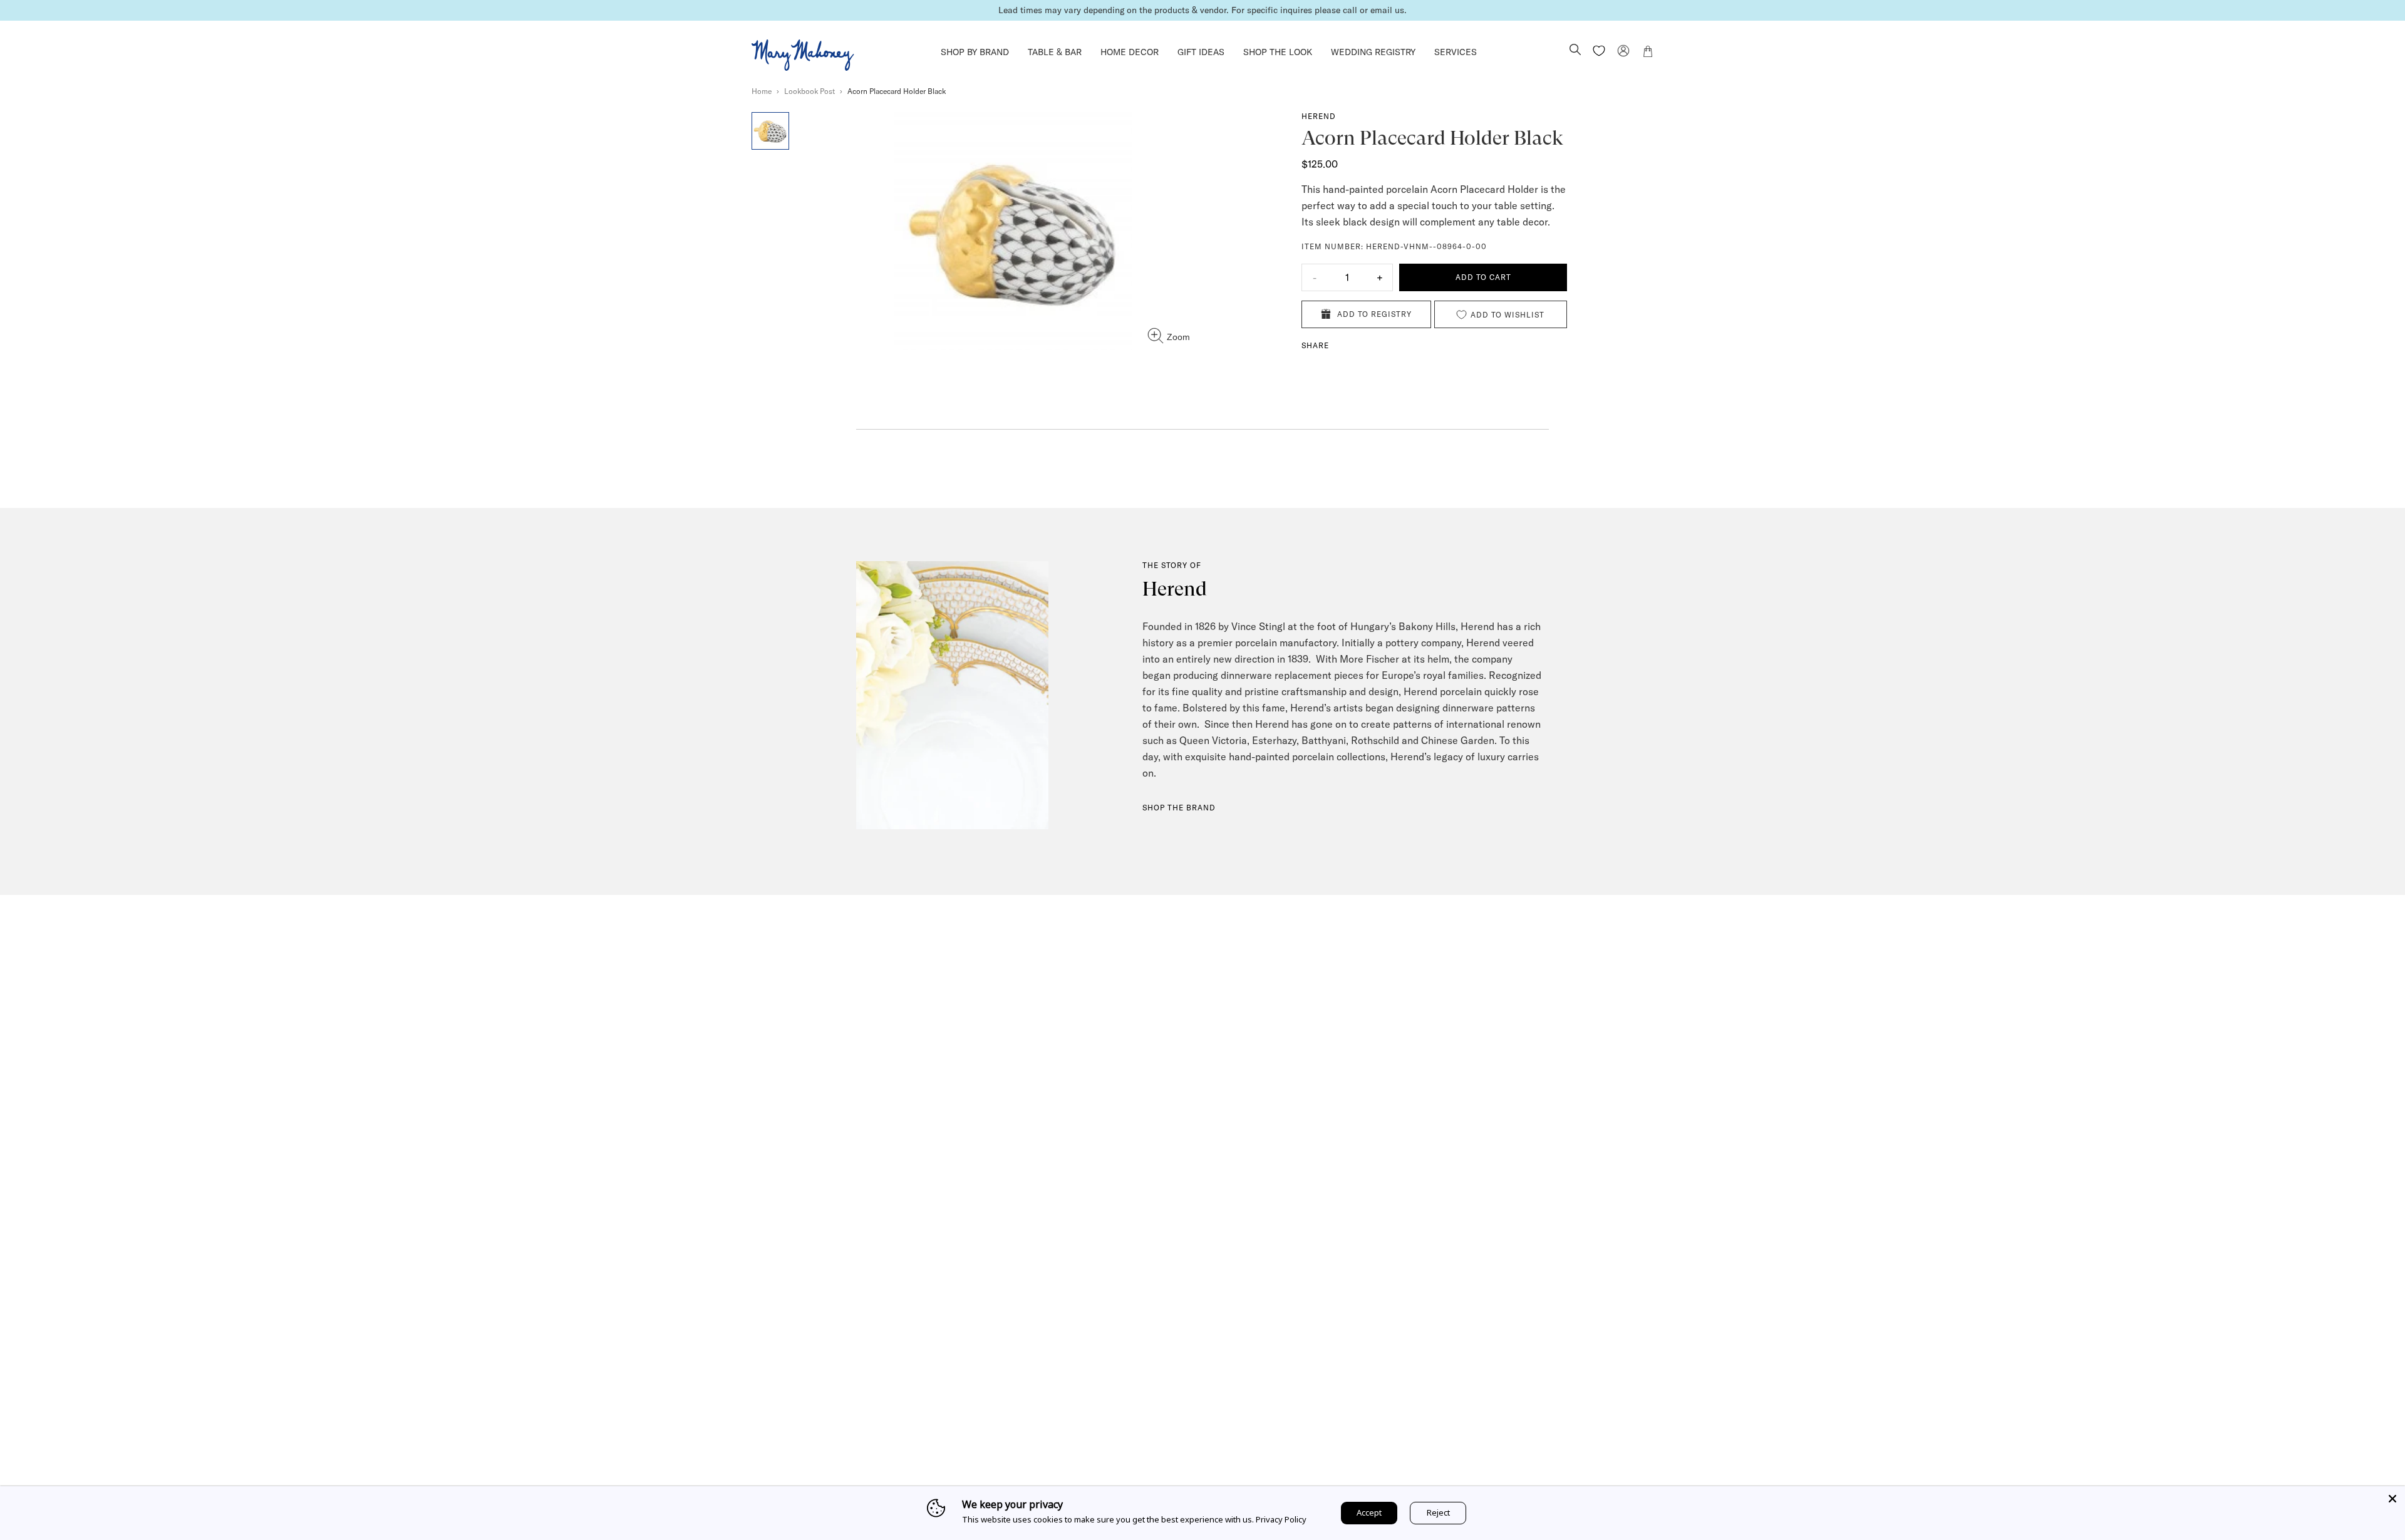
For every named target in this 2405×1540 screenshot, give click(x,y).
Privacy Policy (1281, 1519)
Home (762, 91)
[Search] (1575, 51)
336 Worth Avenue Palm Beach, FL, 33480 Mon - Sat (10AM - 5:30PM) (1319, 1474)
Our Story (1076, 1456)
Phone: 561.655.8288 (1514, 1456)
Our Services (1082, 1474)
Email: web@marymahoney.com (1535, 1474)
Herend (1319, 116)
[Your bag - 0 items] (1648, 53)
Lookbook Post (809, 91)
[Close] (2392, 1499)
